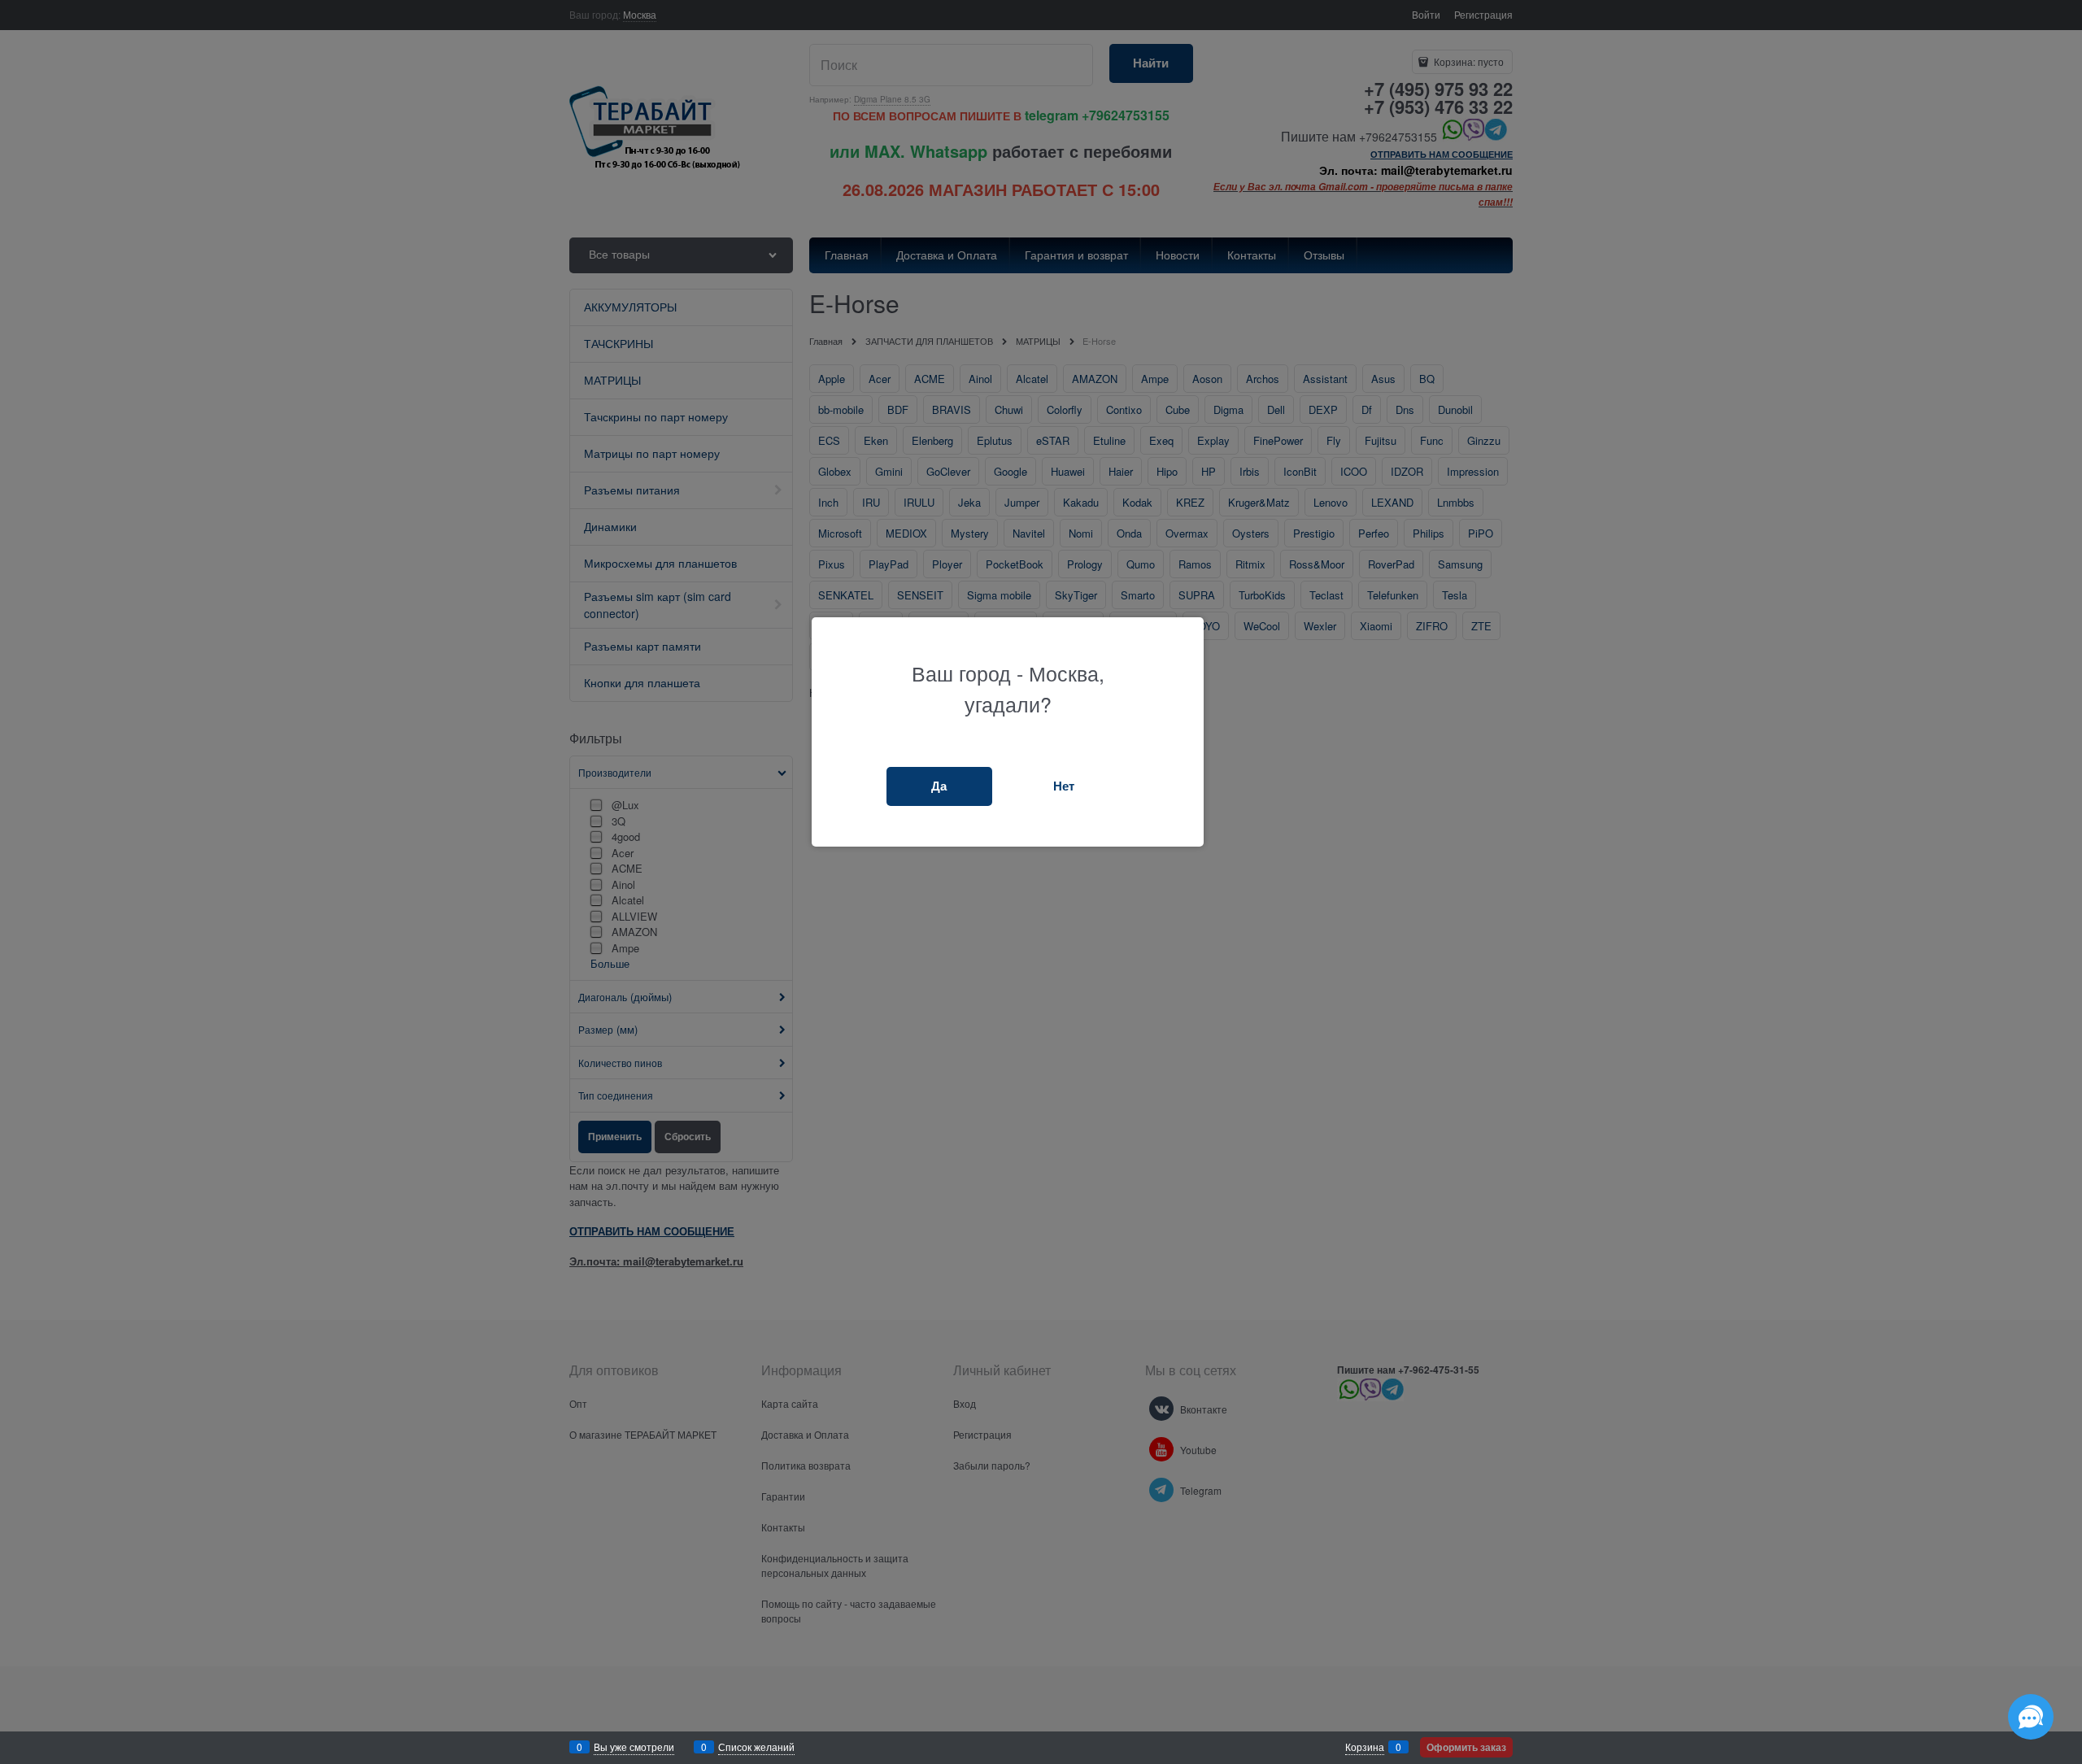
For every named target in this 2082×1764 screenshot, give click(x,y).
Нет (1064, 786)
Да (939, 786)
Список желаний (756, 1747)
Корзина (1365, 1747)
